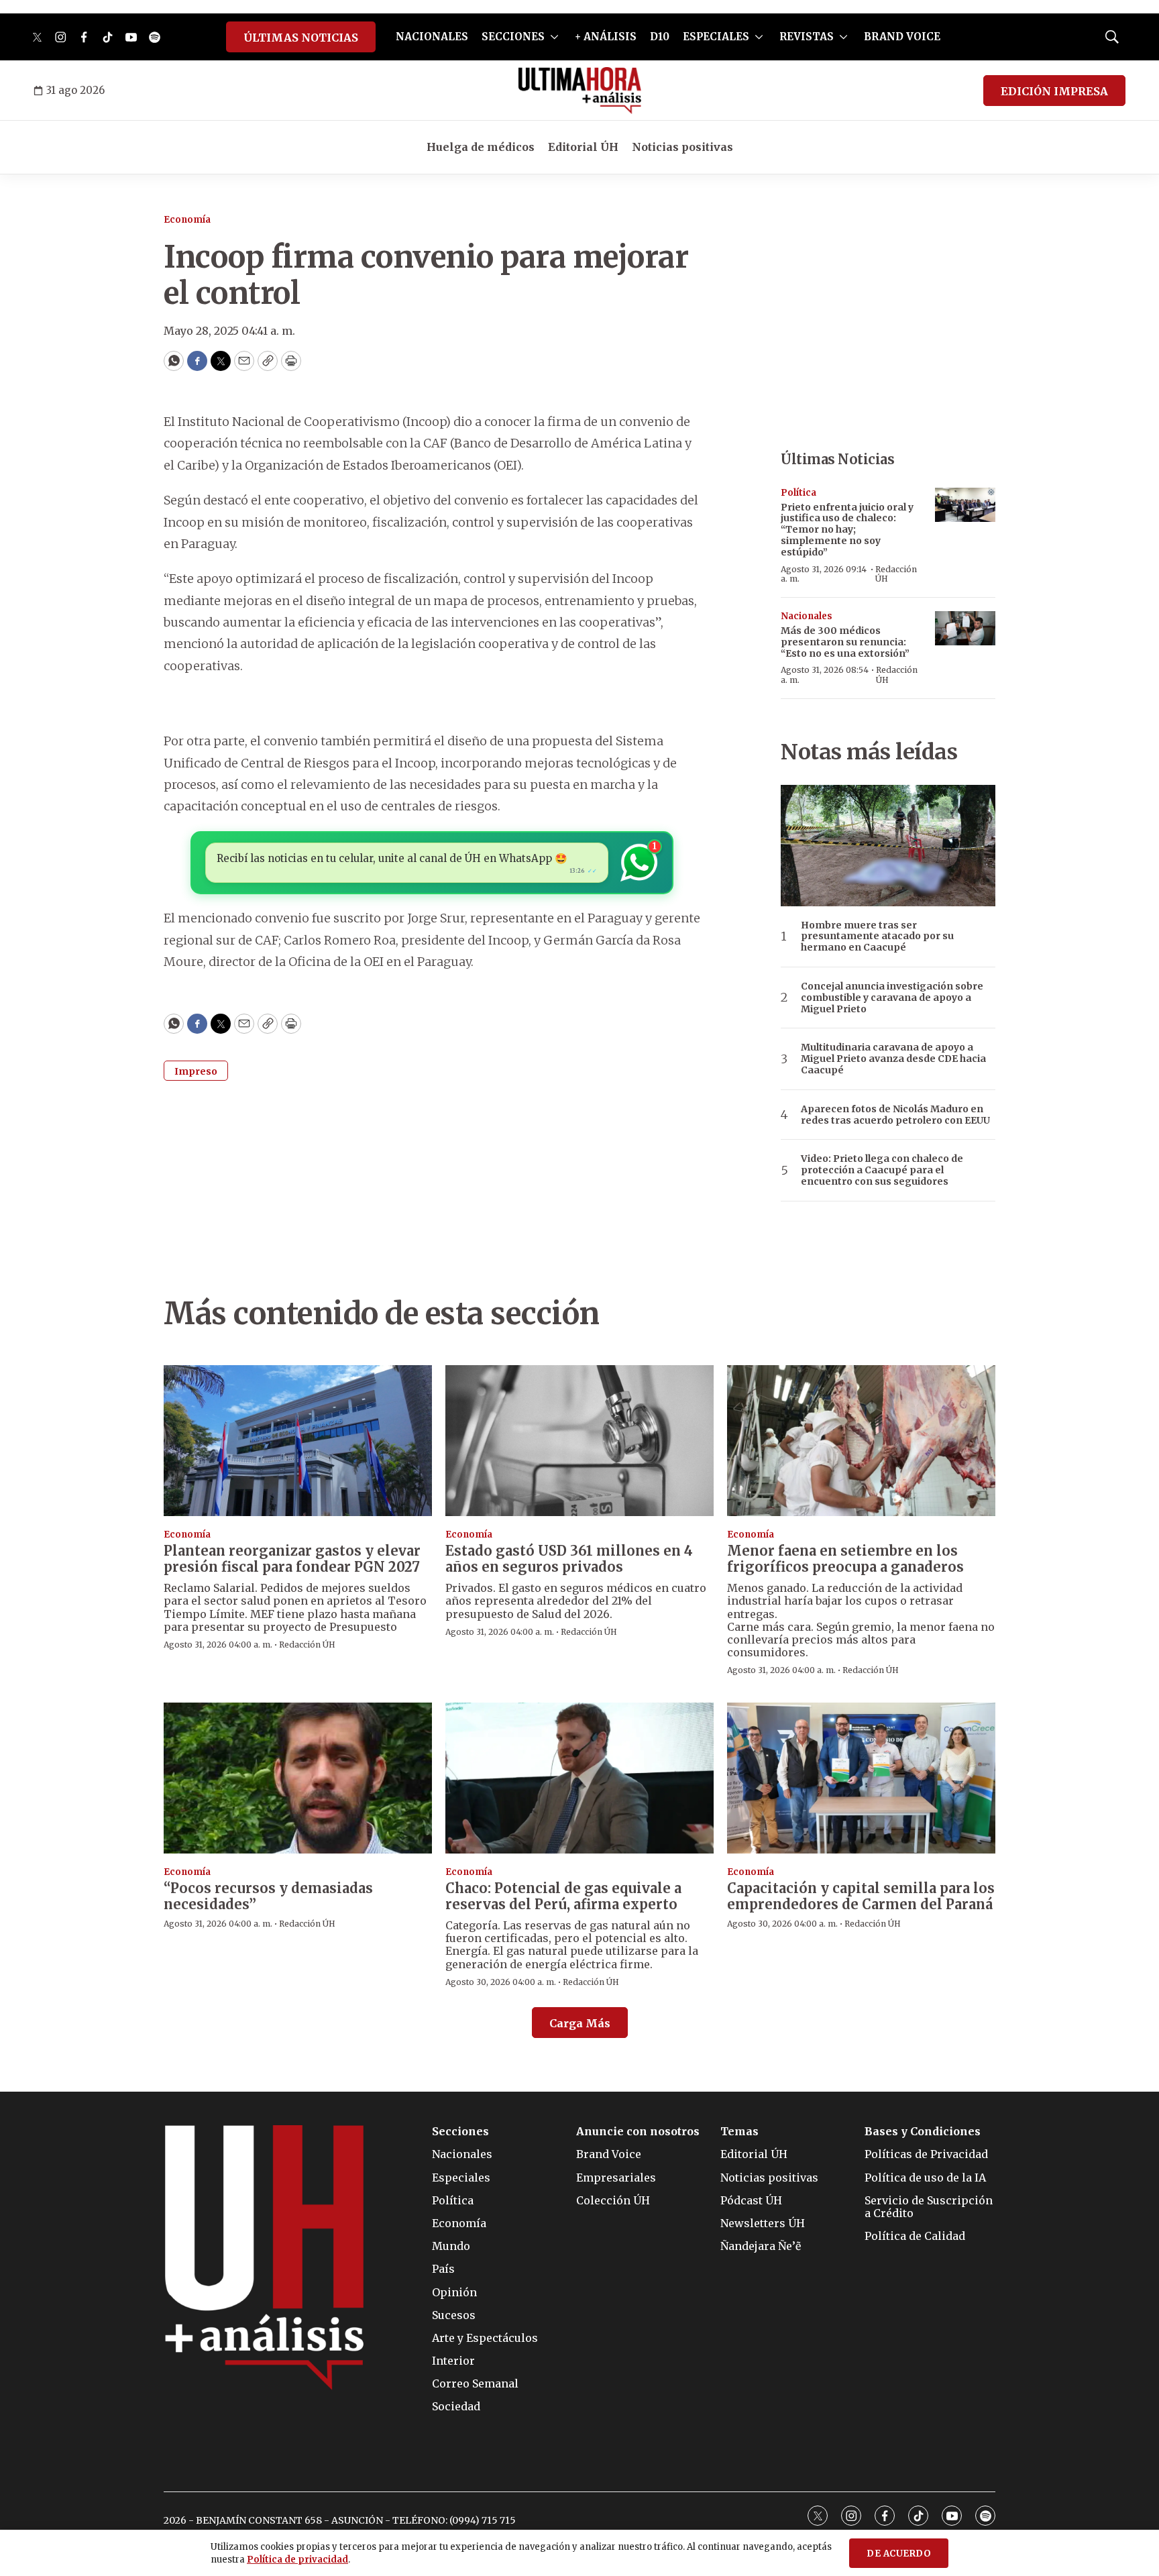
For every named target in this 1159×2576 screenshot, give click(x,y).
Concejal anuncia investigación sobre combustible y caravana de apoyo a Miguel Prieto (892, 998)
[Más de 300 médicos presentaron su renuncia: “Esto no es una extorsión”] (965, 628)
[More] (554, 37)
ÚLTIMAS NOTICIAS (301, 38)
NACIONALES (432, 37)
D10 (660, 37)
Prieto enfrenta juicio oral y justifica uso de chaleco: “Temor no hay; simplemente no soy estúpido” (847, 530)
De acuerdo (899, 2554)
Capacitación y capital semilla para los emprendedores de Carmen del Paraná (861, 1896)
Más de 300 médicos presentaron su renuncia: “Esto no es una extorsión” (845, 642)
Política (798, 493)
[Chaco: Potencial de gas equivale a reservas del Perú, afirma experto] (579, 1778)
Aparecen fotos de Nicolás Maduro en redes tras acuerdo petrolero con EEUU (895, 1115)
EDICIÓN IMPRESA (1054, 91)
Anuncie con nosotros (638, 2132)
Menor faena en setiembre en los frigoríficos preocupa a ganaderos (845, 1559)
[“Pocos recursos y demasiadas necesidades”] (298, 1778)
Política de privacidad (297, 2560)
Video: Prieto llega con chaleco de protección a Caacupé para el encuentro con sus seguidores (882, 1170)
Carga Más (580, 2023)
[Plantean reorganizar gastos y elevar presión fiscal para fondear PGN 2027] (298, 1441)
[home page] (580, 91)
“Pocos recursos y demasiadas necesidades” (268, 1896)
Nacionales (807, 616)
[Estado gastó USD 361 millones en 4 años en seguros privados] (579, 1441)
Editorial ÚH (583, 147)
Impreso (196, 1071)
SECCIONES (513, 37)
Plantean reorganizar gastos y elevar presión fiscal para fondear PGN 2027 (292, 1559)
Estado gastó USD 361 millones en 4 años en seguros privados (569, 1559)
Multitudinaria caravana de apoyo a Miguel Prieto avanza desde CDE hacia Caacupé (893, 1059)
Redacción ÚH (896, 574)
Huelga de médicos (481, 147)
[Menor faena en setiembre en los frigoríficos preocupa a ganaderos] (861, 1441)
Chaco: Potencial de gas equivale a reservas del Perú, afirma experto (563, 1896)
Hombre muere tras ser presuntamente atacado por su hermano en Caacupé (877, 936)
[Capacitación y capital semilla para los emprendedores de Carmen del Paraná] (861, 1778)
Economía (187, 220)
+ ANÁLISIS (606, 37)
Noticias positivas (682, 147)
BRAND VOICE (902, 37)
